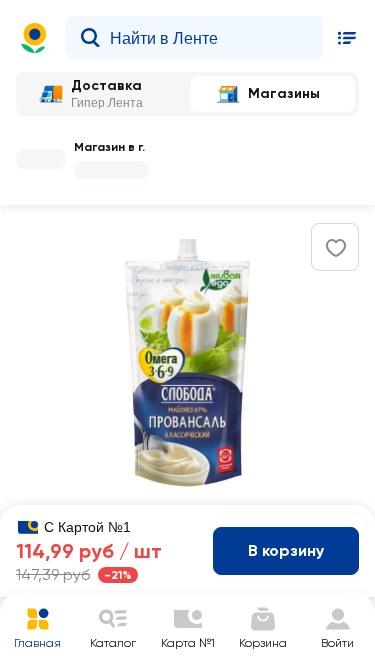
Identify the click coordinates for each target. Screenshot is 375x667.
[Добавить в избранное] (336, 248)
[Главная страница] (34, 38)
